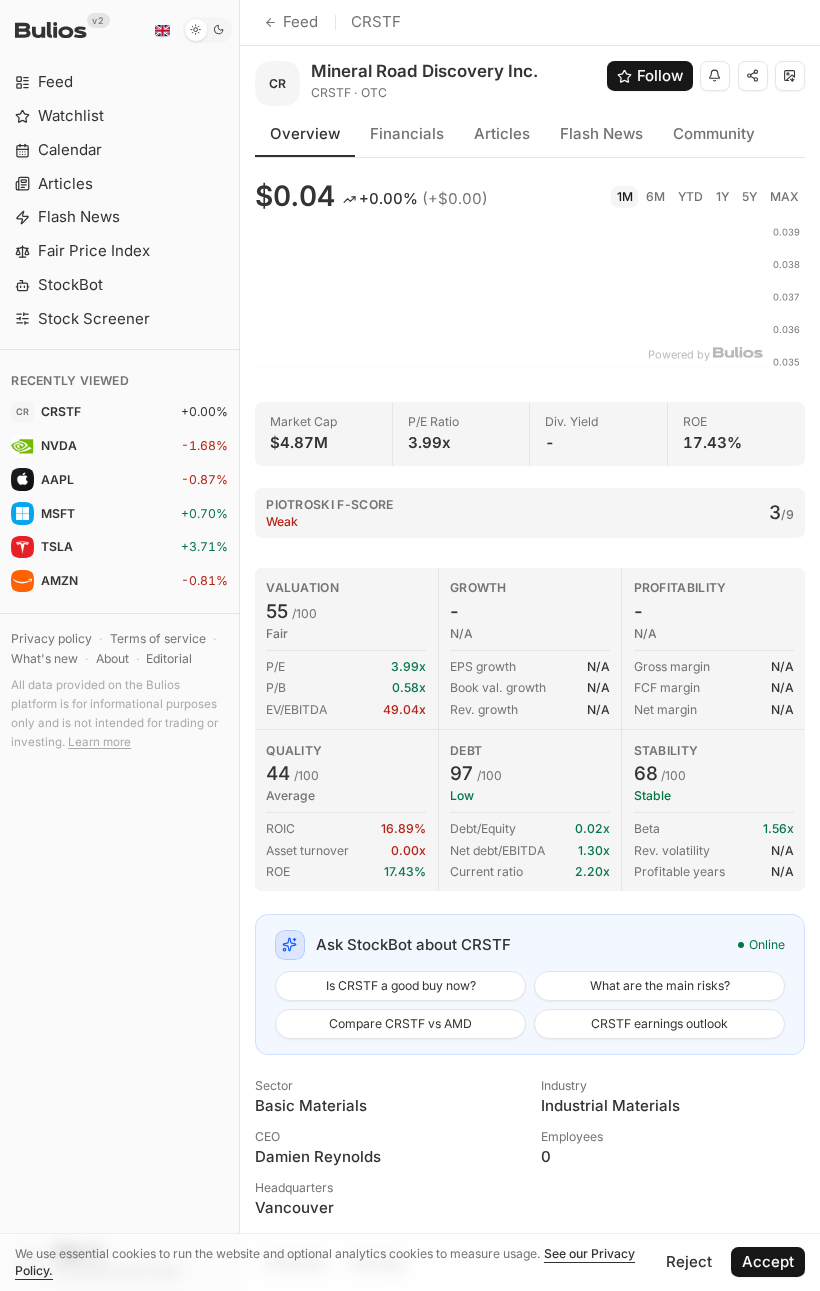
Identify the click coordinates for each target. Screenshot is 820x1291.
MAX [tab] (784, 196)
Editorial (169, 658)
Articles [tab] (502, 133)
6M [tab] (655, 196)
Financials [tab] (407, 133)
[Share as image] (790, 76)
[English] (162, 30)
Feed (300, 21)
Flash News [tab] (601, 133)
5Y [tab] (749, 196)
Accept (768, 1261)
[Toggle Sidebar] (239, 645)
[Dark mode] (207, 30)
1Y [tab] (722, 196)
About (112, 658)
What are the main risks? (660, 985)
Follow (660, 75)
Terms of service (158, 638)
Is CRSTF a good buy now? (401, 985)
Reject (689, 1261)
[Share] (753, 76)
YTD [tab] (690, 196)
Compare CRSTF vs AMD (400, 1023)
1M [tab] (625, 196)
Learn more (99, 742)
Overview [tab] (305, 133)
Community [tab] (714, 133)
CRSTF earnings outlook (659, 1023)
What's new (44, 658)
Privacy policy (51, 638)
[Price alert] (715, 76)
